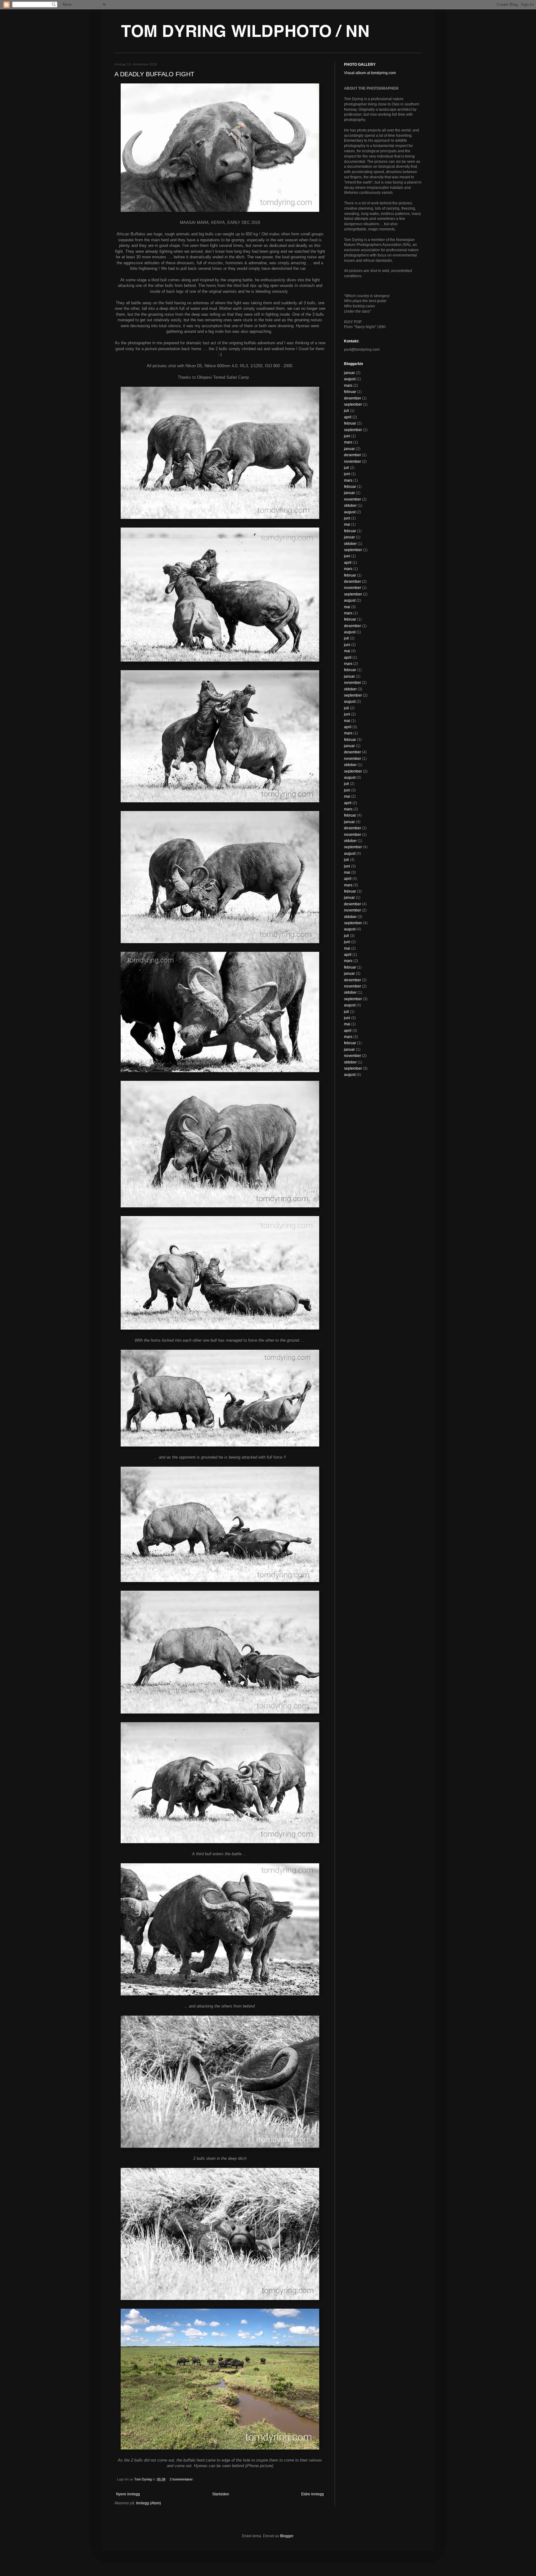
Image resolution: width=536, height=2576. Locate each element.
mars (348, 386)
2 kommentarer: (182, 2479)
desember (353, 398)
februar (350, 392)
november (353, 461)
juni (347, 436)
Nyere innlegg (128, 2494)
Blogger (287, 2536)
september (353, 404)
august (350, 379)
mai (347, 524)
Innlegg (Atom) (149, 2503)
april (348, 417)
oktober (350, 506)
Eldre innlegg (313, 2494)
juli (346, 411)
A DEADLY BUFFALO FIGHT (154, 74)
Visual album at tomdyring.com (370, 73)
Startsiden (221, 2494)
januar (349, 373)
